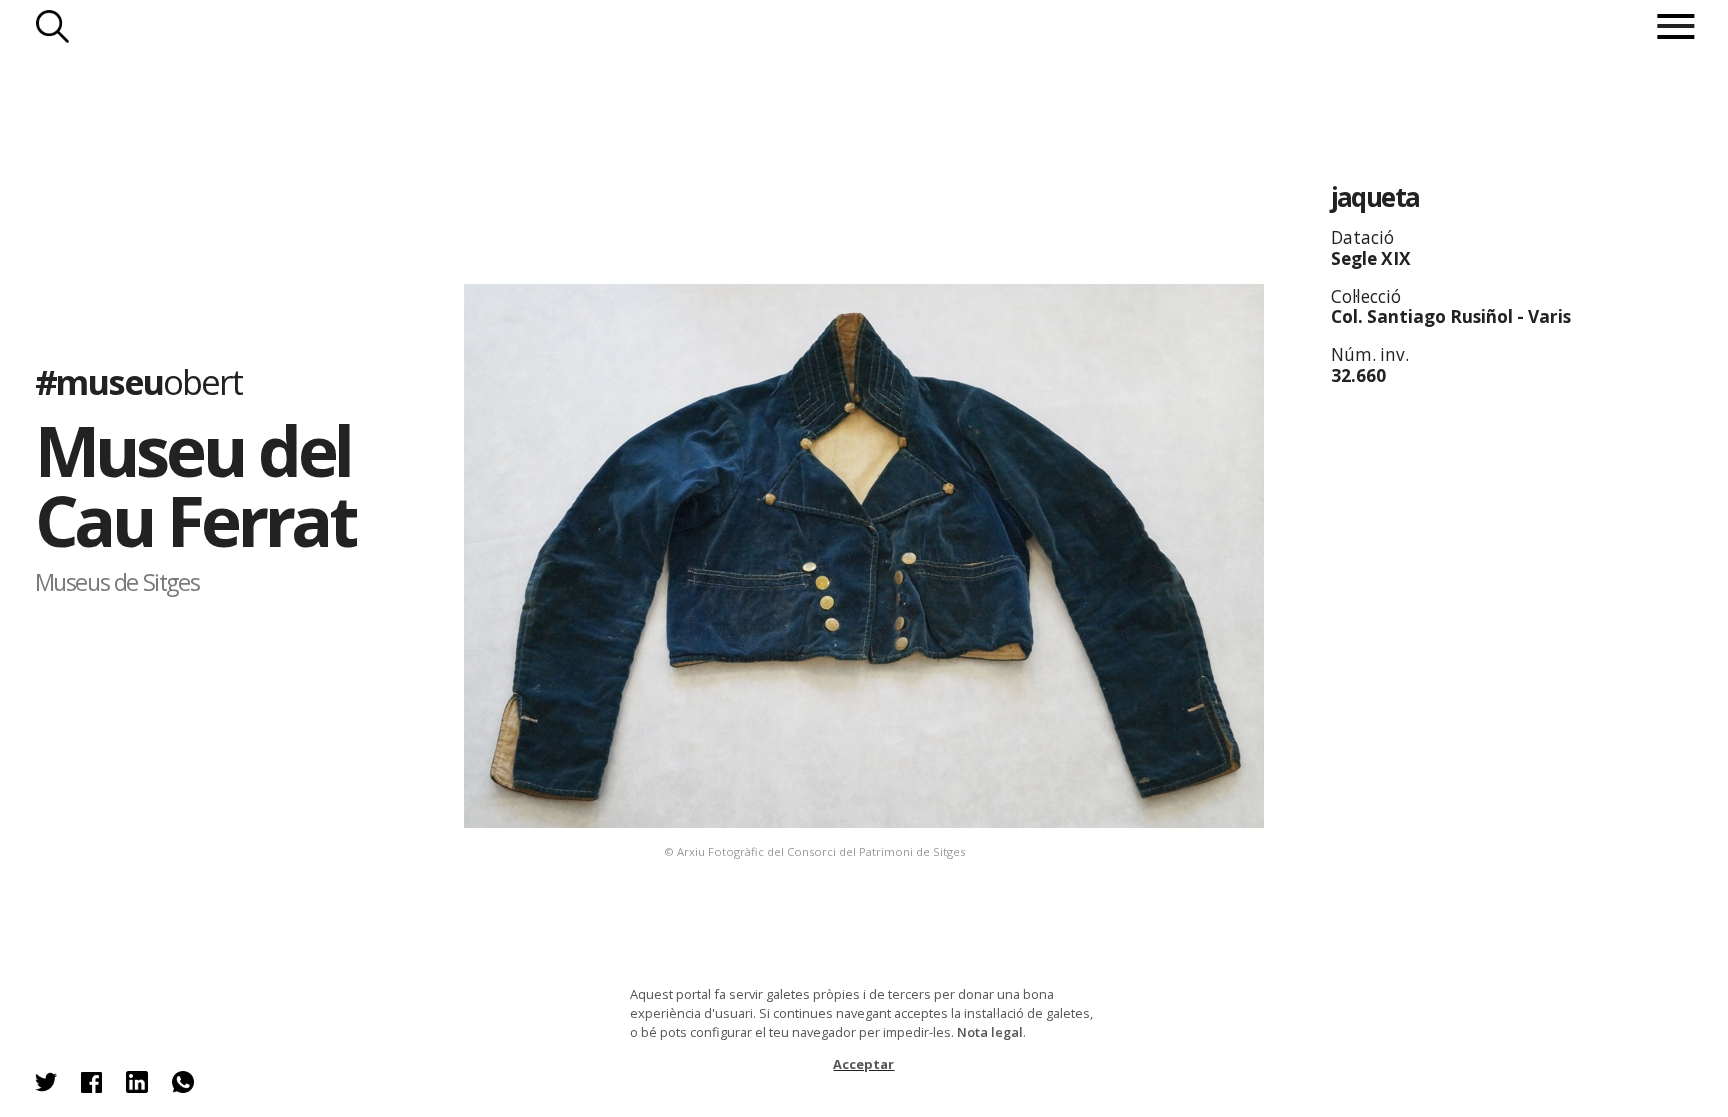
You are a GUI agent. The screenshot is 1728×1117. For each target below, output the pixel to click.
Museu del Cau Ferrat (195, 484)
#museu (138, 381)
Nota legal (990, 1032)
